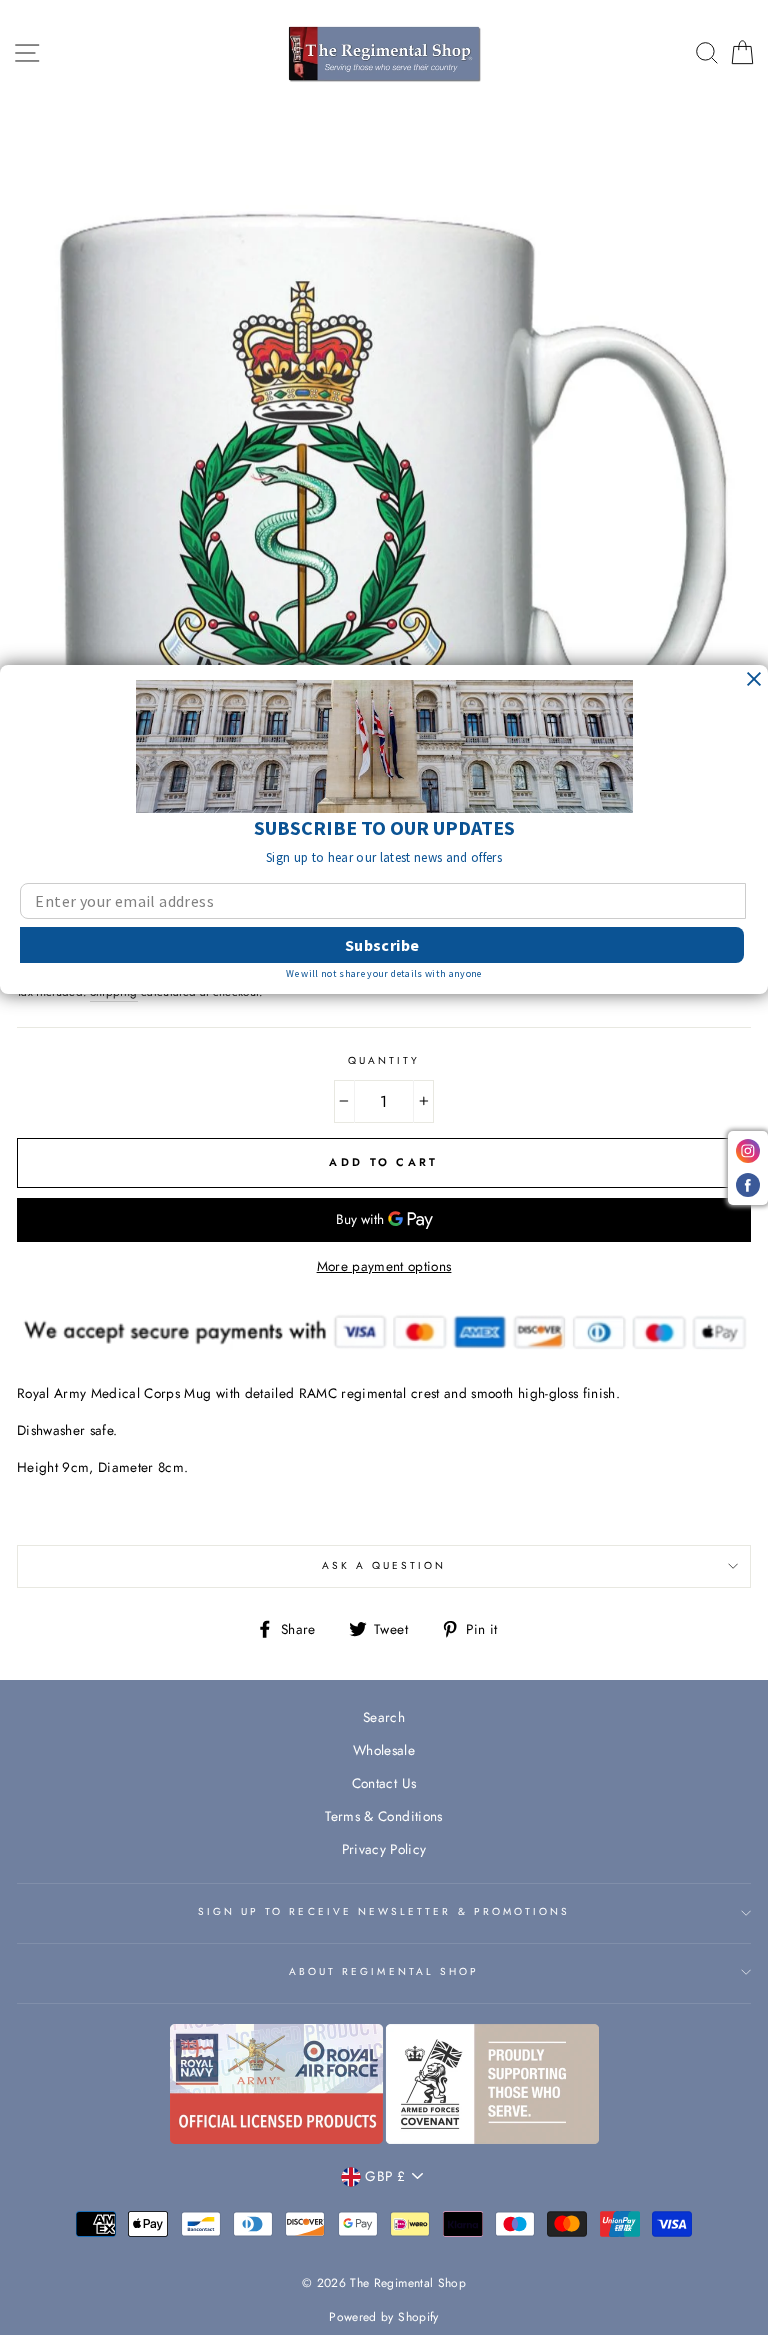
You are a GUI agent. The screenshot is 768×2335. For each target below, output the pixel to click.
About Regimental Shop (384, 1971)
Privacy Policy (384, 1849)
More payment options (384, 1266)
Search (384, 1717)
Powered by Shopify (383, 2317)
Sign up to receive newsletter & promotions (384, 1911)
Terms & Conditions (383, 1816)
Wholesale (384, 1750)
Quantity (384, 1060)
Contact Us (384, 1783)
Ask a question (384, 1565)
